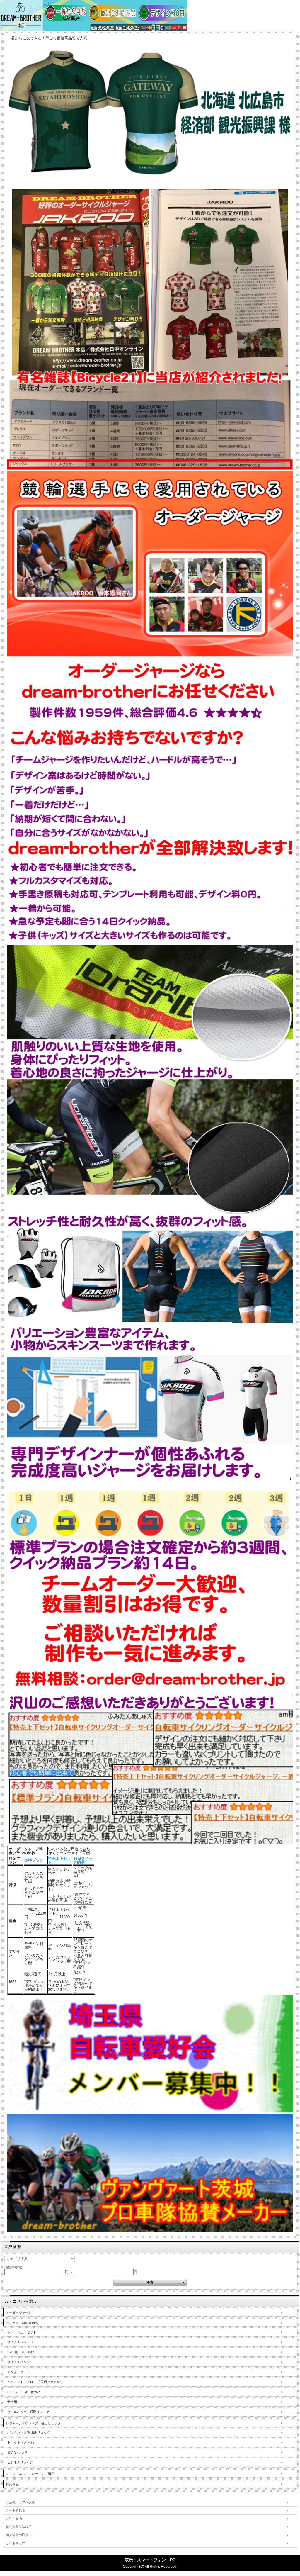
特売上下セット (59, 1860)
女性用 (12, 2402)
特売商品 (12, 2484)
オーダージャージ (19, 2312)
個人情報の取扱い (19, 2535)
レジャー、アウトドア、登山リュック (33, 2423)
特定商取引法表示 (19, 2527)
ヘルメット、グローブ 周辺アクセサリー (37, 2382)
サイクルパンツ (19, 2362)
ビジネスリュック (20, 2462)
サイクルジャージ (20, 2342)
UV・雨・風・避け (21, 2352)
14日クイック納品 (83, 1860)
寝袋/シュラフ (17, 2452)
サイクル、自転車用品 (22, 2323)
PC (173, 2560)
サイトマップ (16, 2543)
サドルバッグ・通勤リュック (28, 2412)
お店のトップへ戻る (20, 2502)
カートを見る (16, 2510)
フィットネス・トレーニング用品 (30, 2474)
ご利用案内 (14, 2519)
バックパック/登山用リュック (29, 2432)
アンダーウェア (19, 2372)
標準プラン (34, 1860)
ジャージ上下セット (22, 2332)
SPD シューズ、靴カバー (25, 2392)
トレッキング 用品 (21, 2442)
